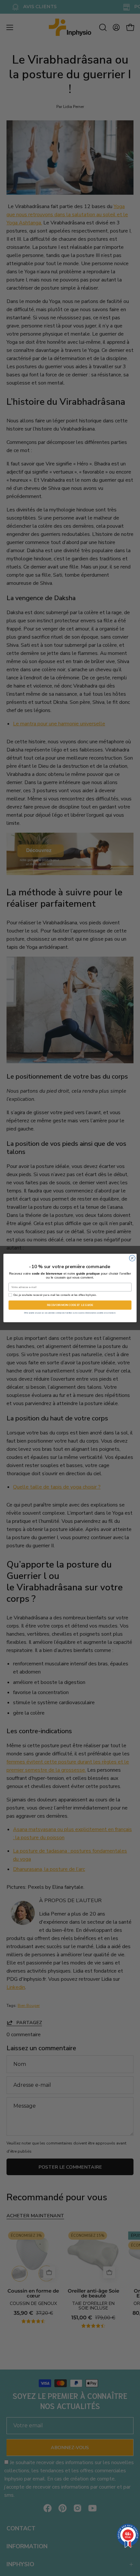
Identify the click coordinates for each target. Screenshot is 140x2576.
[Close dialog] (132, 1258)
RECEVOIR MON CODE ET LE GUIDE (70, 1305)
